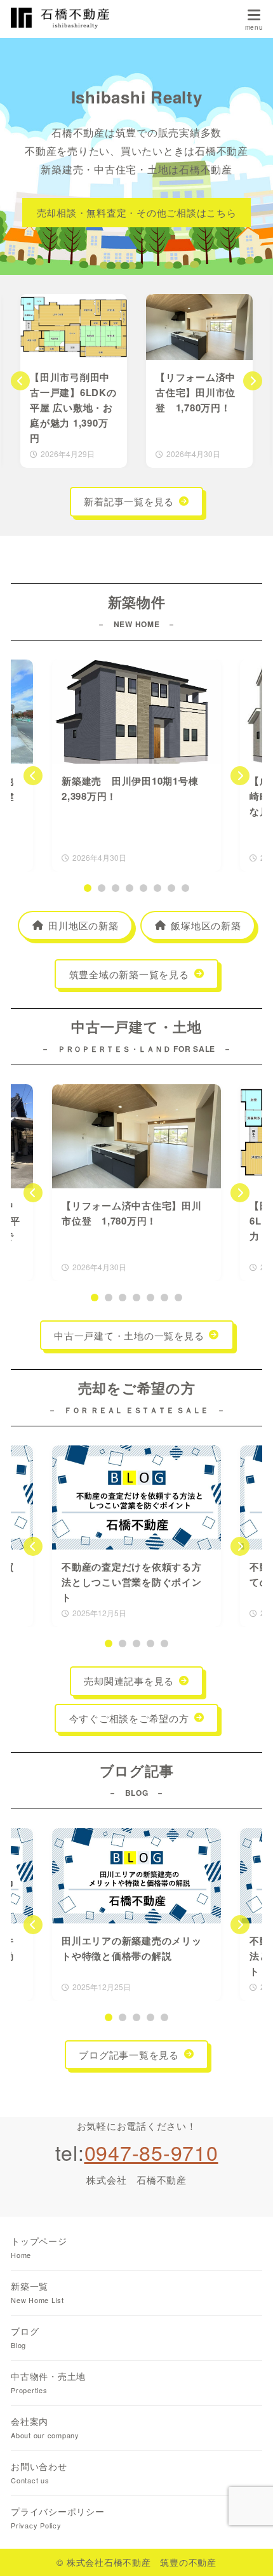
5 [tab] (143, 888)
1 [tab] (88, 888)
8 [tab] (185, 888)
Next (253, 381)
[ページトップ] (248, 2551)
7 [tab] (171, 888)
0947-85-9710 (151, 2152)
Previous (20, 381)
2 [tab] (102, 888)
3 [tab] (116, 888)
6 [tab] (157, 888)
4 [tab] (130, 888)
